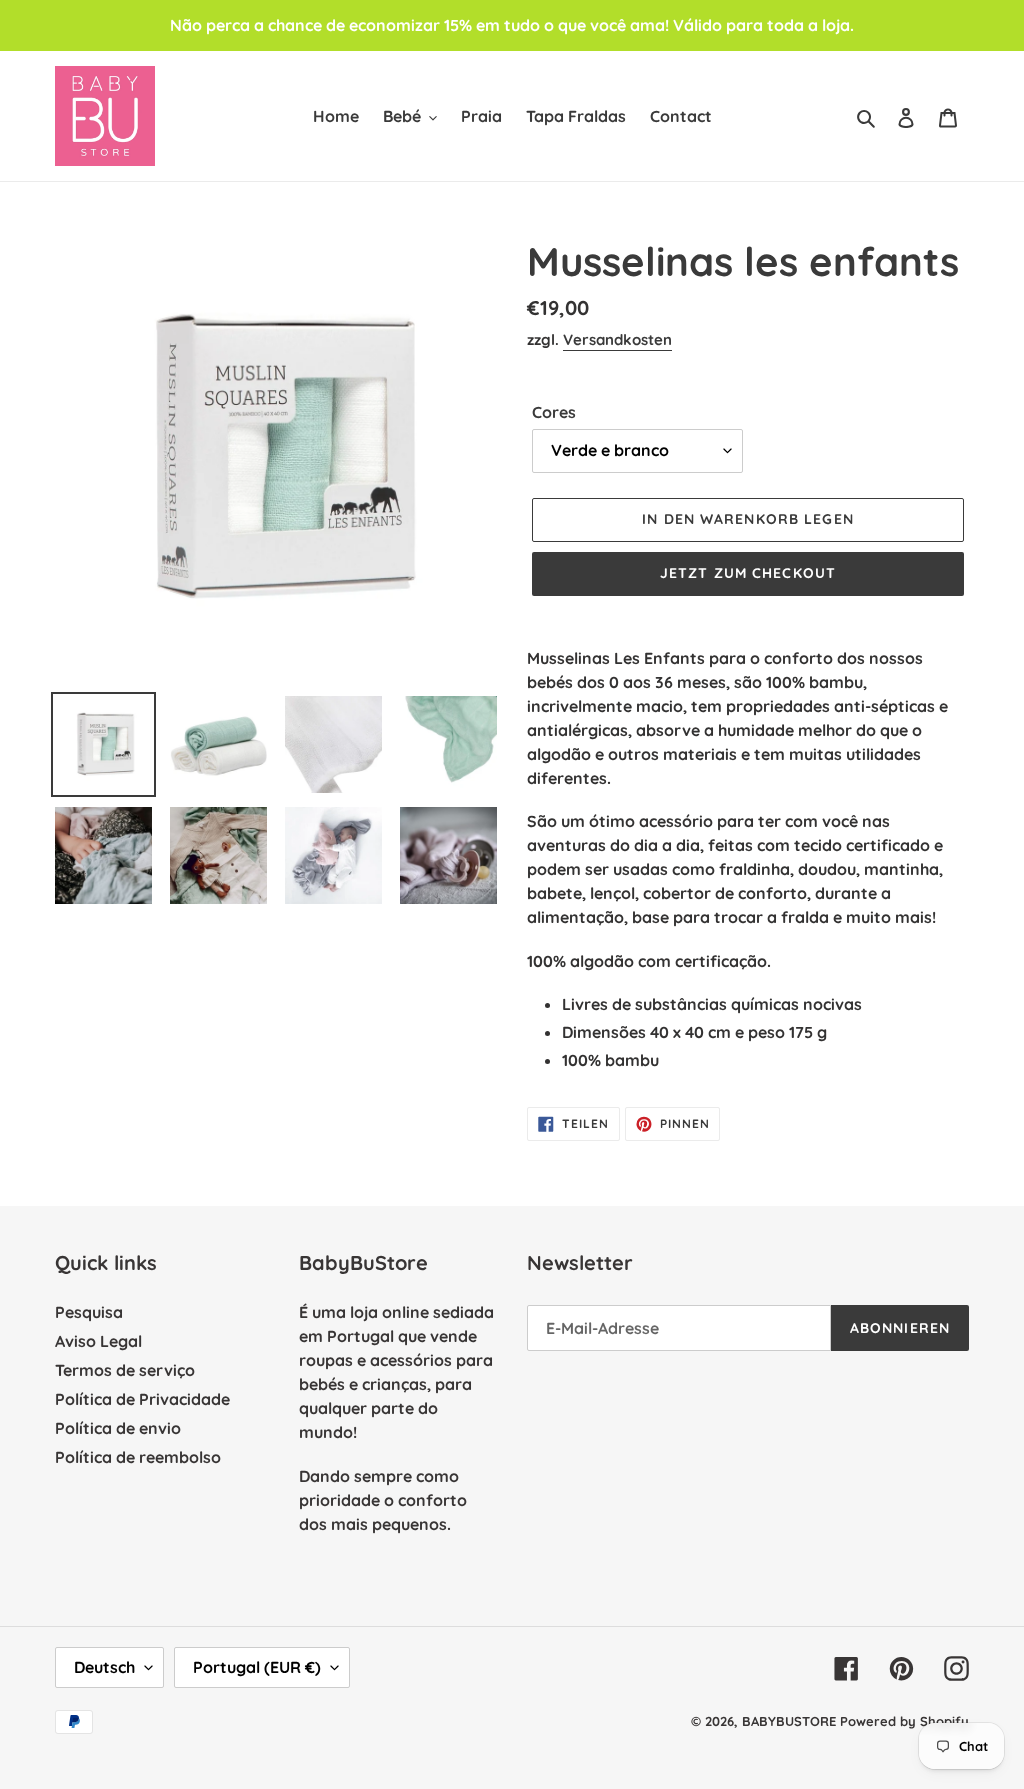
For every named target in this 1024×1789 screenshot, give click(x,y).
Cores (554, 412)
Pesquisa (89, 1312)
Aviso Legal (98, 1341)
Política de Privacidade (142, 1399)
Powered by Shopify (904, 1721)
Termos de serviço (125, 1370)
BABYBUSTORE (789, 1721)
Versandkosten (617, 339)
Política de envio (118, 1428)
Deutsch (104, 1667)
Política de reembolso (138, 1457)
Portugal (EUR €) (257, 1667)
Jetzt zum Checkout (748, 573)
